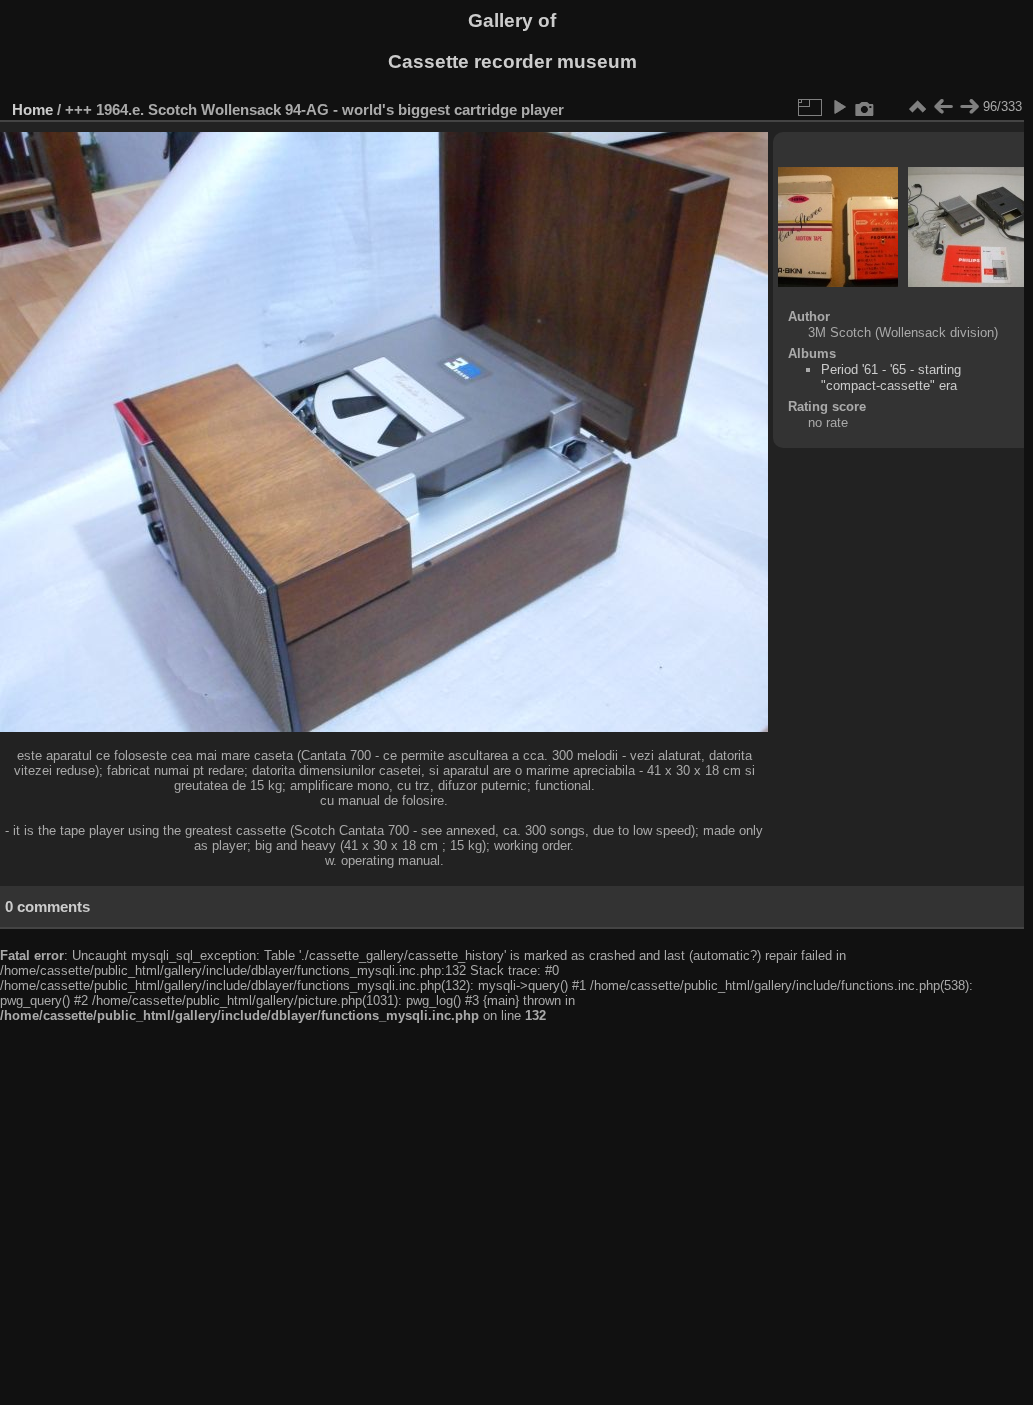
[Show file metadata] (865, 107)
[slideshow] (839, 107)
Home (32, 109)
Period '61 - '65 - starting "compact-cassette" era (891, 377)
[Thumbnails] (917, 107)
